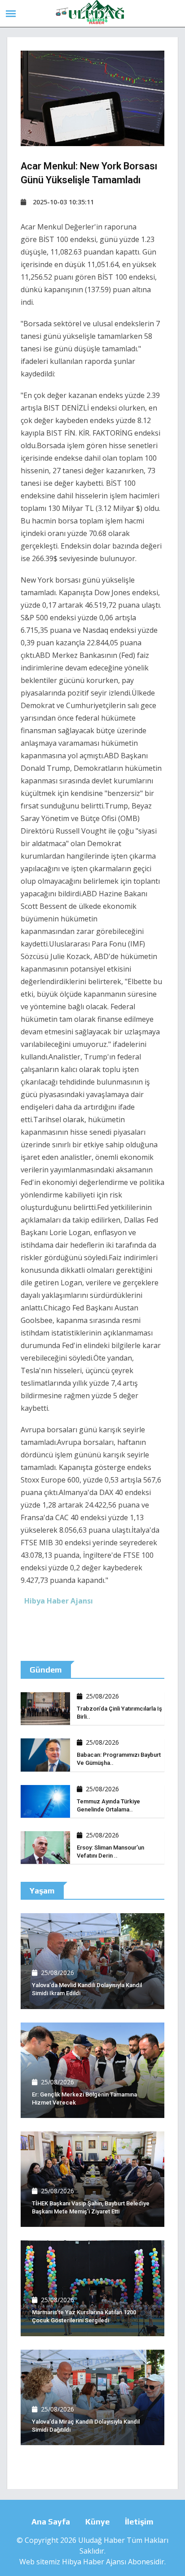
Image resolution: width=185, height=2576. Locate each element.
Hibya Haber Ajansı (94, 2562)
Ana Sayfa (51, 2522)
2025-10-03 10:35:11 (63, 202)
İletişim (139, 2522)
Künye (97, 2522)
